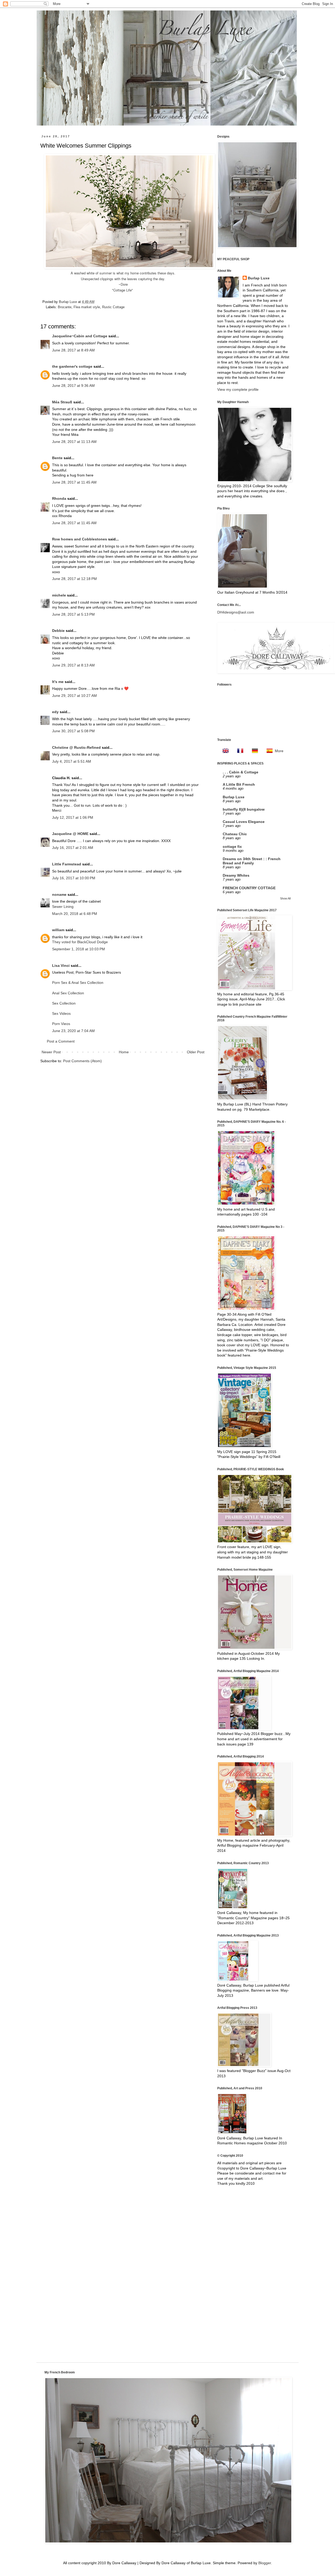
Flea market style (87, 307)
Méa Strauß (62, 402)
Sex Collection (64, 1003)
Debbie (58, 631)
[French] (239, 751)
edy (55, 712)
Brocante (65, 307)
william (58, 930)
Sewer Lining (63, 907)
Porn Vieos (61, 1024)
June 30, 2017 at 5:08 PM (73, 731)
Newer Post (51, 1052)
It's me (58, 682)
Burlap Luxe (68, 302)
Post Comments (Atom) (82, 1061)
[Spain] (268, 751)
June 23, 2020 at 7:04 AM (73, 1031)
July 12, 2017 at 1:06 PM (73, 817)
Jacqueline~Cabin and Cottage (80, 336)
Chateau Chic (235, 834)
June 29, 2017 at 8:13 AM (73, 665)
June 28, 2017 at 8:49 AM (73, 350)
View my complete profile (238, 389)
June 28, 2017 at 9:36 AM (73, 386)
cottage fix (232, 847)
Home (124, 1052)
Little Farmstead (67, 864)
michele (59, 595)
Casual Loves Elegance (244, 822)
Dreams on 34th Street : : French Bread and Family (252, 861)
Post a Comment (61, 1041)
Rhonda (59, 498)
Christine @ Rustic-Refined (76, 747)
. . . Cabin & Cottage (241, 772)
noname (59, 894)
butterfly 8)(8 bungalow (244, 809)
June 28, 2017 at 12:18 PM (74, 579)
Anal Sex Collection (68, 993)
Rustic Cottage (113, 307)
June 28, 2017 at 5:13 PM (73, 614)
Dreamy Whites (236, 875)
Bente (57, 458)
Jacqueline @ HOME (70, 834)
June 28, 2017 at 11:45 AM (74, 482)
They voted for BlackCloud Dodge (80, 942)
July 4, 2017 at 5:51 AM (72, 761)
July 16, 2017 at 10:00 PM (74, 878)
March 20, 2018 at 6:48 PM (75, 914)
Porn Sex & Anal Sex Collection (78, 983)
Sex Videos (61, 1013)
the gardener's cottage (72, 366)
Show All (285, 898)
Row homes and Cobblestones (80, 539)
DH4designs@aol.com (236, 612)
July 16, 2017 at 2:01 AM (73, 848)
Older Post (196, 1052)
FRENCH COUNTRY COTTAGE (249, 888)
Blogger (265, 2563)
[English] (224, 751)
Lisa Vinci (61, 966)
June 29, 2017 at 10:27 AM (74, 696)
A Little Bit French (239, 784)
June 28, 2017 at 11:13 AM (74, 442)
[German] (253, 751)
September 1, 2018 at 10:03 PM (79, 949)
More (279, 751)
